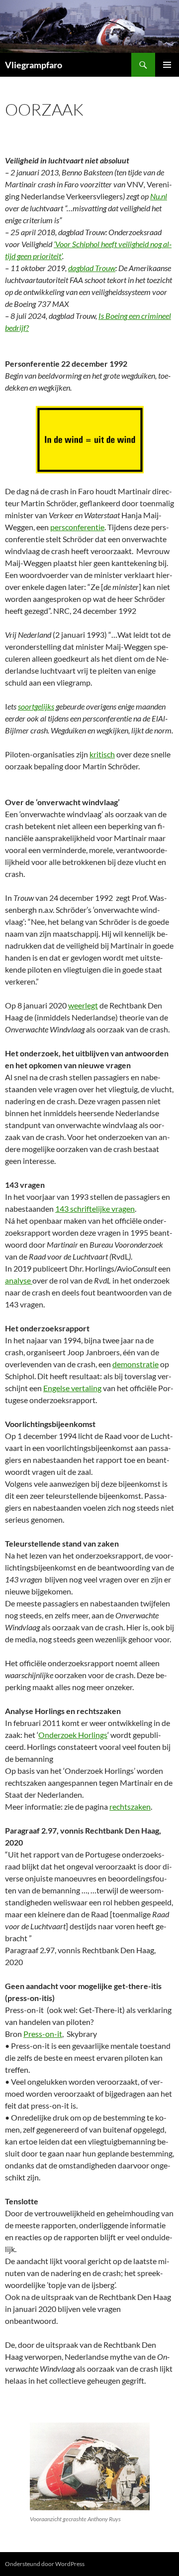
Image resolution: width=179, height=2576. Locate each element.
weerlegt (83, 1005)
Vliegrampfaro (34, 65)
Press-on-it (43, 2034)
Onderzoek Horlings (73, 1735)
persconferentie (77, 527)
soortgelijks (36, 706)
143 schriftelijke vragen (95, 1209)
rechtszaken (130, 1806)
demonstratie (135, 1364)
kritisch (102, 754)
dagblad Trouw (92, 268)
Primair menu (167, 65)
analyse (19, 1280)
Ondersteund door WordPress (45, 2564)
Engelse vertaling (72, 1388)
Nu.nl (159, 196)
